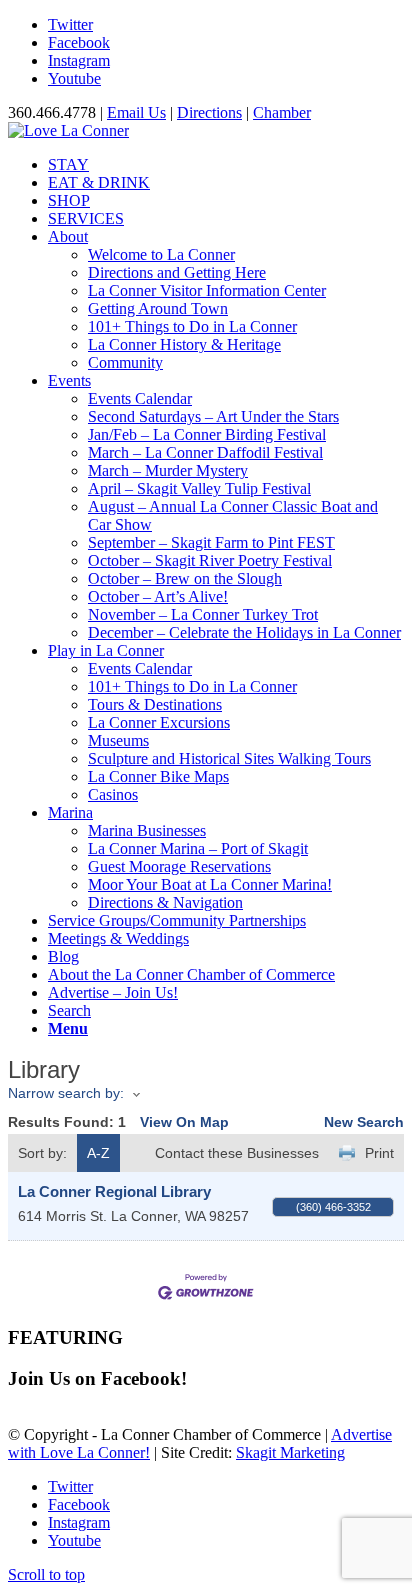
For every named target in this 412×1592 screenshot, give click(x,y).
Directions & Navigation (165, 902)
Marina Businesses (147, 830)
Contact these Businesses (237, 1153)
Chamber (282, 112)
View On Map (184, 1122)
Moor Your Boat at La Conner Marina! (210, 884)
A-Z (98, 1153)
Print (379, 1153)
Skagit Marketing (290, 1452)
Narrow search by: (66, 1093)
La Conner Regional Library (114, 1191)
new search (364, 1122)
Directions (209, 112)
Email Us (136, 112)
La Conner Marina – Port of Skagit (198, 848)
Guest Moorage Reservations (179, 866)
